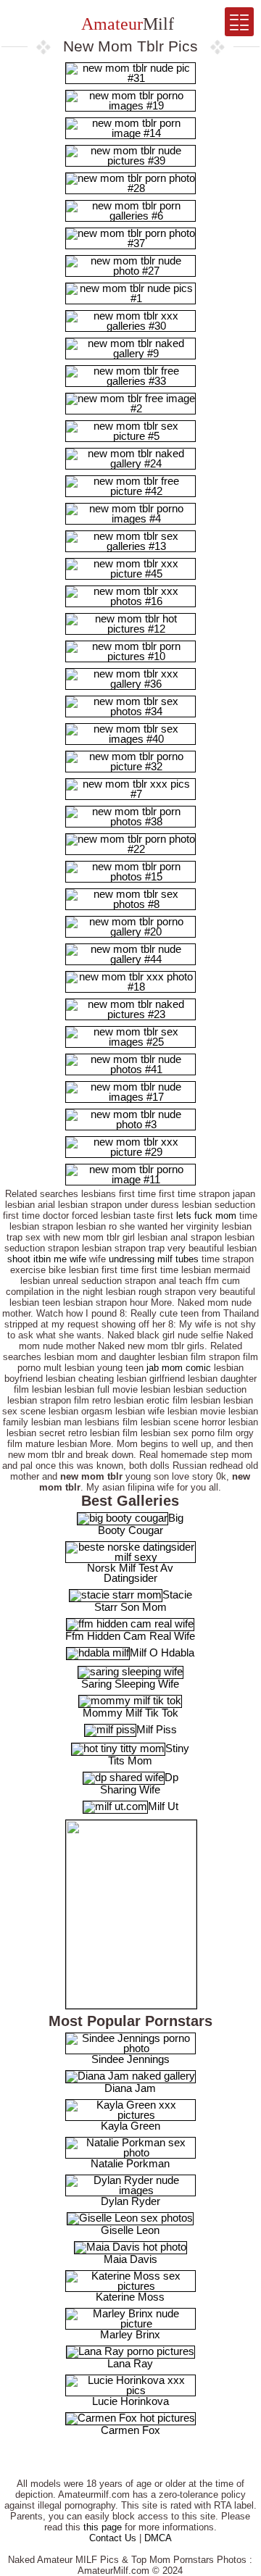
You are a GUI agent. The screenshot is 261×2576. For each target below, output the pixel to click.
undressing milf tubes (154, 1259)
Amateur (126, 24)
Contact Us (113, 2538)
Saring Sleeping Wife (130, 1684)
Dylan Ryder (130, 2201)
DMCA (158, 2538)
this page (103, 2527)
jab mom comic (179, 1368)
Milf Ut (163, 1806)
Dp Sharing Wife (139, 1783)
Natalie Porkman (130, 2163)
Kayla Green (130, 2126)
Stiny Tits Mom (149, 1754)
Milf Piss (157, 1729)
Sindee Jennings (130, 2059)
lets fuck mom (206, 1216)
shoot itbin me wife (47, 1259)
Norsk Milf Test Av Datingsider (130, 1573)
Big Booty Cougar (141, 1524)
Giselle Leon (130, 2230)
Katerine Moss (130, 2297)
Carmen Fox (130, 2430)
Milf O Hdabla (162, 1652)
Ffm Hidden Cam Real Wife (130, 1636)
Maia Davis (130, 2259)
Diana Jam (130, 2088)
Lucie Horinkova (130, 2401)
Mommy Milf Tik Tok (130, 1713)
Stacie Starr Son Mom (143, 1601)
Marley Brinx (130, 2334)
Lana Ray (130, 2363)
